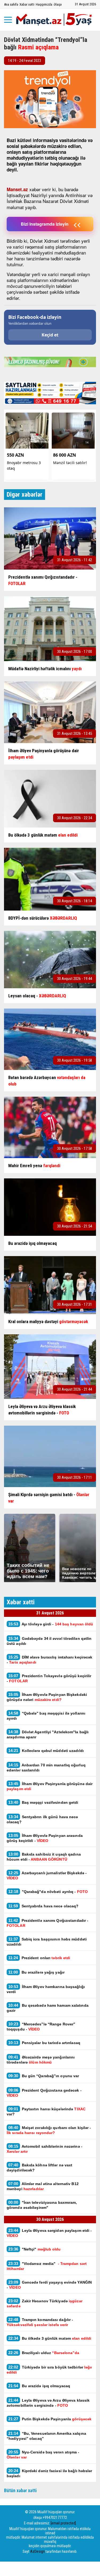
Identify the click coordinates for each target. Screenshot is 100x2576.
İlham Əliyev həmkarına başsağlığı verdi (46, 1989)
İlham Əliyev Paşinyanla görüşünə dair (50, 1786)
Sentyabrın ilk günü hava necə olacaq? (42, 1819)
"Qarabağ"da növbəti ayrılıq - (48, 1891)
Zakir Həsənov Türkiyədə (45, 2303)
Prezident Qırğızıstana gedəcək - (44, 2093)
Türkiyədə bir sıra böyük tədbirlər (49, 2370)
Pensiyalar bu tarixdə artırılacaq (44, 2043)
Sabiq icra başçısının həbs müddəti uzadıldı (47, 1942)
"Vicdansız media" (47, 2266)
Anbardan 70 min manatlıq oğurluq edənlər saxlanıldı (46, 1767)
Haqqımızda (44, 4)
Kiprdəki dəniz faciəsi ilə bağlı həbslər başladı (49, 2473)
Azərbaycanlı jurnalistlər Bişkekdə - (47, 1875)
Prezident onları (39, 1958)
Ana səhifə (11, 4)
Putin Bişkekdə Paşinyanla (50, 2419)
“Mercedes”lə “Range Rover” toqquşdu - (41, 2026)
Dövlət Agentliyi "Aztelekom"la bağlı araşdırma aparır (48, 1734)
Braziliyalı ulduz (44, 2353)
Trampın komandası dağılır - (40, 2322)
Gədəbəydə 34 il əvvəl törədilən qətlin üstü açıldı (49, 1641)
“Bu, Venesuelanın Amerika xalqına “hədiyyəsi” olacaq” (46, 2436)
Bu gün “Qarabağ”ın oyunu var (44, 2076)
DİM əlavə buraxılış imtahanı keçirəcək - (49, 1660)
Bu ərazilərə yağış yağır (36, 1972)
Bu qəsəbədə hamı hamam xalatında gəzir (48, 2008)
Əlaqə (58, 4)
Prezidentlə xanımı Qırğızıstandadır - (47, 1923)
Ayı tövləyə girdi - (51, 1624)
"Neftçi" (35, 2249)
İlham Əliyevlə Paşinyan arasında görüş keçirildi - (45, 1838)
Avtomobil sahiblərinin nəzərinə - (45, 2149)
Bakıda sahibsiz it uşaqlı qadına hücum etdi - (44, 1857)
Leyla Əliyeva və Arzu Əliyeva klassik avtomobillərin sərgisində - (48, 2403)
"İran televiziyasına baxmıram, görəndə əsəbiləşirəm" (42, 2205)
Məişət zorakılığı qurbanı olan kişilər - (49, 2130)
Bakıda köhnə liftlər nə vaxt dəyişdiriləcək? (39, 2167)
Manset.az (17, 189)
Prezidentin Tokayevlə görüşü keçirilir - (49, 1678)
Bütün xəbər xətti (20, 2490)
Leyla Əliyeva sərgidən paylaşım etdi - (49, 2233)
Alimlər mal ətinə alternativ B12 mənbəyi (43, 2186)
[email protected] (63, 2523)
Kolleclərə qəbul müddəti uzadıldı (46, 1750)
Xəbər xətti (27, 4)
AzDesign (37, 2551)
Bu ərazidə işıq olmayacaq (39, 2386)
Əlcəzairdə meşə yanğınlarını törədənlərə (41, 2060)
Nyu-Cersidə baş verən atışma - (43, 2455)
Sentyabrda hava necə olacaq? (43, 1906)
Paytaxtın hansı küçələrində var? (46, 2111)
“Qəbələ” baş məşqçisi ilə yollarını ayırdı (46, 1716)
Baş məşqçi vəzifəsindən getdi (43, 1802)
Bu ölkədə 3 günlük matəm (50, 2338)
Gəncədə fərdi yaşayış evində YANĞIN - (49, 2285)
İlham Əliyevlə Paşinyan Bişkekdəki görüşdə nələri (47, 1697)
